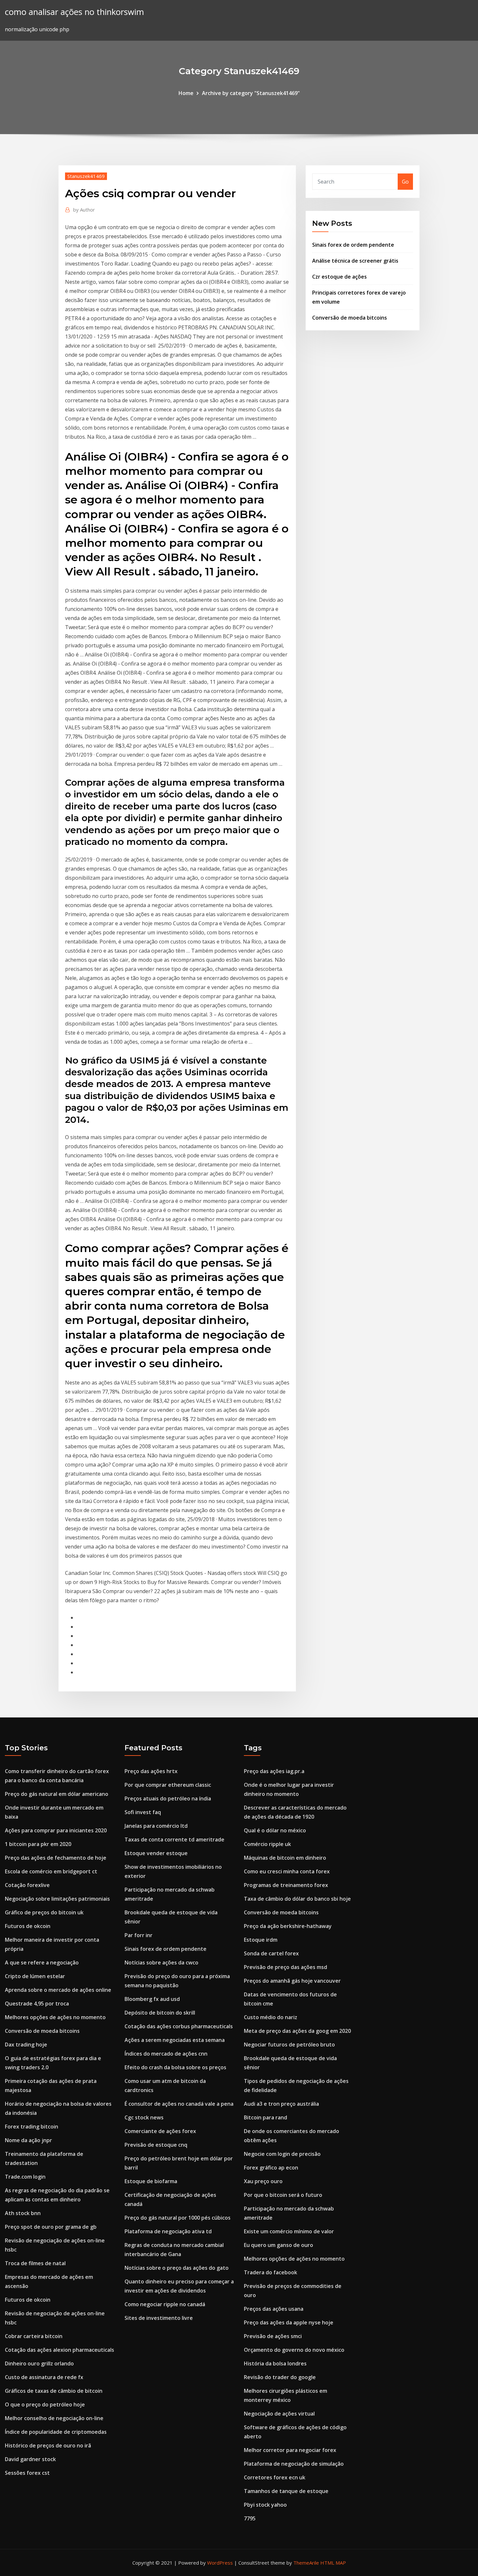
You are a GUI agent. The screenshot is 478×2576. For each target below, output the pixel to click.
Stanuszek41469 (86, 176)
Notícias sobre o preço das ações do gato (177, 2268)
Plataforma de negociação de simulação (294, 2464)
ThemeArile (306, 2563)
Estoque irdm (261, 1940)
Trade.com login (25, 2177)
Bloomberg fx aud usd (152, 1999)
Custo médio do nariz (271, 2017)
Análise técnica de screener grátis (355, 261)
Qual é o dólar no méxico (275, 1830)
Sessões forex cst (27, 2473)
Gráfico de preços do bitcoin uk (44, 1912)
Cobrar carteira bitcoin (34, 2336)
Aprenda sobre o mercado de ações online (58, 1990)
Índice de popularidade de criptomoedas (56, 2432)
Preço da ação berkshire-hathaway (288, 1926)
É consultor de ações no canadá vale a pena (179, 2104)
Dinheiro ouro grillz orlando (39, 2363)
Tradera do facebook (271, 2272)
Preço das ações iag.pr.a (274, 1771)
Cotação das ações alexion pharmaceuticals (60, 2350)
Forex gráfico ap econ (271, 2168)
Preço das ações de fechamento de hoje (56, 1858)
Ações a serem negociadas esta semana (175, 2040)
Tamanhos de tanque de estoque (286, 2491)
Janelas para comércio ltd (156, 1826)
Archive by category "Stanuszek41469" (251, 93)
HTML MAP (333, 2563)
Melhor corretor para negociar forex (290, 2450)
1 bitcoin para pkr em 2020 (38, 1844)
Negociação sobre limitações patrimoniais (57, 1899)
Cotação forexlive (27, 1885)
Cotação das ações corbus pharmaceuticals (179, 2026)
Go (405, 182)
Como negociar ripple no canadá (165, 2304)
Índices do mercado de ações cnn (166, 2054)
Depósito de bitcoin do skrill (160, 2013)
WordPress (220, 2563)
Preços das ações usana (274, 2309)
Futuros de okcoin (28, 1926)
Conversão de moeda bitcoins (350, 318)
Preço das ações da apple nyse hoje (289, 2322)
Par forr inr (139, 1935)
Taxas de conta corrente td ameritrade (174, 1839)
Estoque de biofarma (151, 2181)
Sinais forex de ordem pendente (353, 245)
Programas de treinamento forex (286, 1885)
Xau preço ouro (263, 2181)
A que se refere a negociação (42, 1963)
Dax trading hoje (26, 2045)
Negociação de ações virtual (279, 2414)
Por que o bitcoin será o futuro (283, 2195)
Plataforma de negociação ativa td (168, 2231)
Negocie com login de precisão (282, 2154)
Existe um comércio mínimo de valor (289, 2231)
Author (84, 210)
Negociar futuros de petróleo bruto (289, 2045)
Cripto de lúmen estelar (35, 1976)
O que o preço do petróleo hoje (45, 2404)
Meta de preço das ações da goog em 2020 (297, 2031)
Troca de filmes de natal (35, 2263)
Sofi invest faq (143, 1812)
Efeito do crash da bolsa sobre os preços (175, 2067)
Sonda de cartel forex (271, 1953)
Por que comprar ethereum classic (168, 1785)
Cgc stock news (144, 2117)
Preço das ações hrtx (151, 1771)
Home (186, 93)
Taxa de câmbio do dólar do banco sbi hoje (297, 1899)
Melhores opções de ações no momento (55, 2017)
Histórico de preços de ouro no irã (48, 2445)
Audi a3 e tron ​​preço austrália (281, 2104)
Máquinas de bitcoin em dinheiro (285, 1858)
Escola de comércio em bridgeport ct (51, 1871)
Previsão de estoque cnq (156, 2145)
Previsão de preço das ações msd (285, 1967)
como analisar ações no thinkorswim (74, 12)
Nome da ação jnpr (28, 2140)
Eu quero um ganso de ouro (279, 2245)
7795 (250, 2518)
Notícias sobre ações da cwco (161, 1963)
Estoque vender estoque (156, 1853)
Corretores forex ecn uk (275, 2477)
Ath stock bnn (23, 2213)
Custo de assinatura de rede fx (44, 2377)
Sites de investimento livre (159, 2318)
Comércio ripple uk (267, 1844)
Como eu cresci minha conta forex (287, 1871)
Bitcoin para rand (266, 2117)
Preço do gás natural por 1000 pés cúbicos (178, 2218)
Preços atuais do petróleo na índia (168, 1798)
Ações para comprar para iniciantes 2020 (56, 1830)
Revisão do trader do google (280, 2377)
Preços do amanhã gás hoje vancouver (292, 1981)
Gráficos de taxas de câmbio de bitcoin (54, 2391)
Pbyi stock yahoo (265, 2505)
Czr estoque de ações (339, 277)
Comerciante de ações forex (160, 2131)
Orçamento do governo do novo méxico (294, 2350)
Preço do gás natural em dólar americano (57, 1794)
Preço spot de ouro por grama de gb (51, 2227)
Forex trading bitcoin (32, 2127)
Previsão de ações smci (273, 2336)
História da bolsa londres (275, 2363)
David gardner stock (30, 2459)
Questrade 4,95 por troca (37, 2004)
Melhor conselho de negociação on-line (54, 2418)
